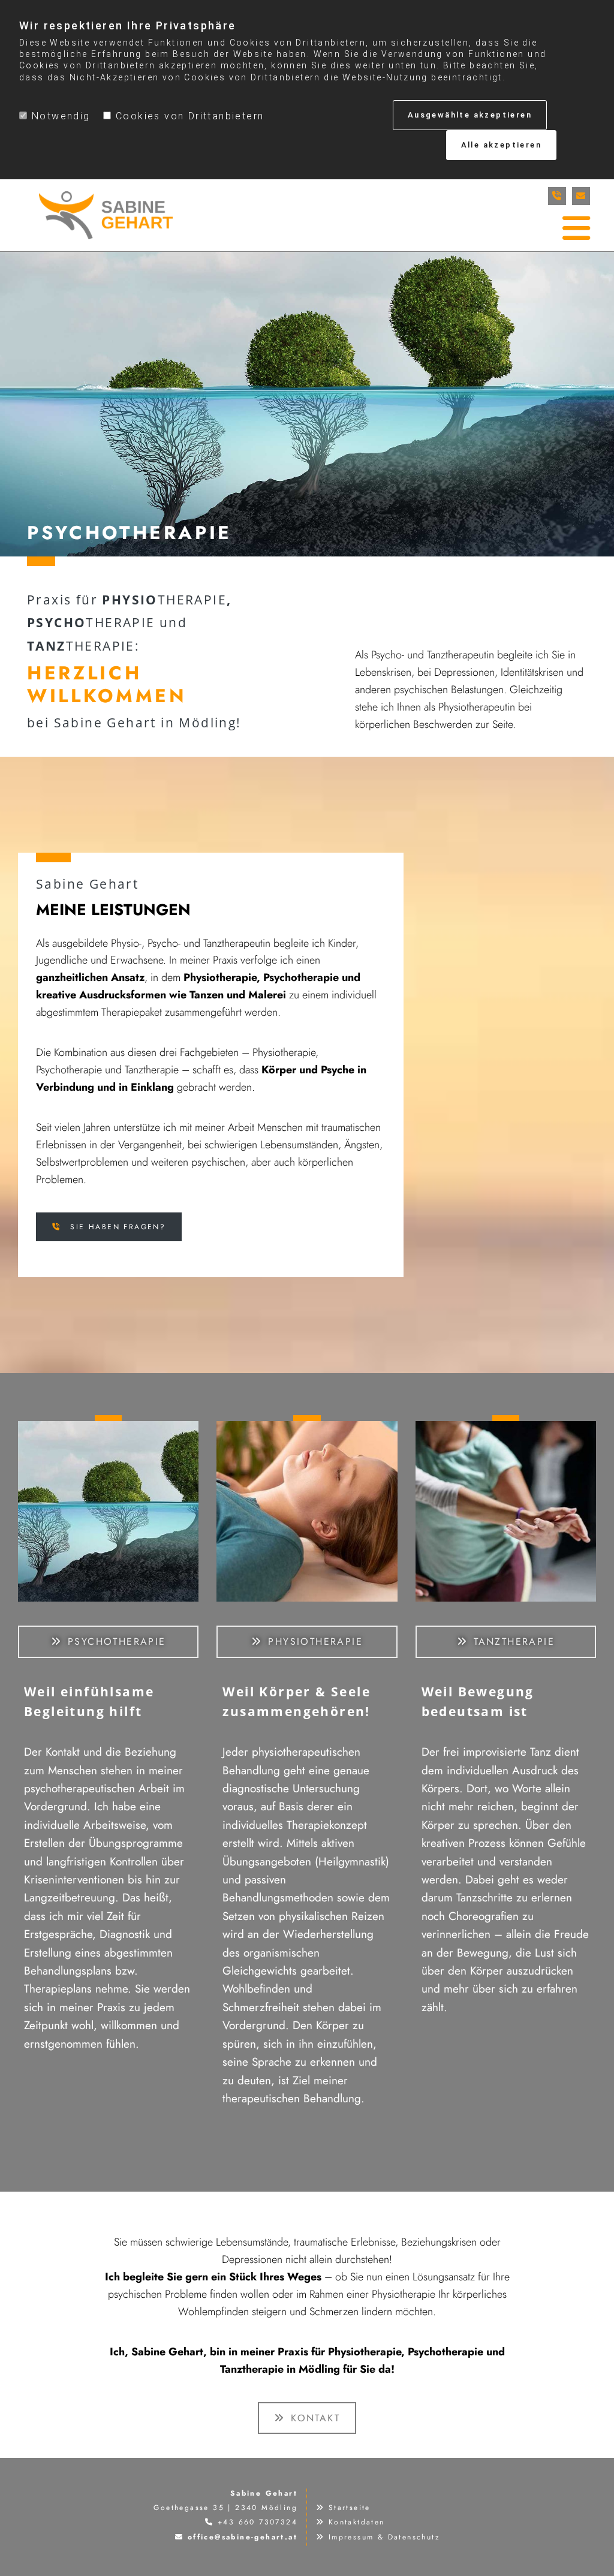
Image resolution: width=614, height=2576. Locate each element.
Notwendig (61, 116)
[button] (109, 1227)
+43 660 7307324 (258, 2522)
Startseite (350, 2508)
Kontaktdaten (357, 2522)
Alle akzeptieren (501, 145)
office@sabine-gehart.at (243, 2537)
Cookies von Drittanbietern (190, 116)
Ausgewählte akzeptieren (470, 115)
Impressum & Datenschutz (384, 2537)
